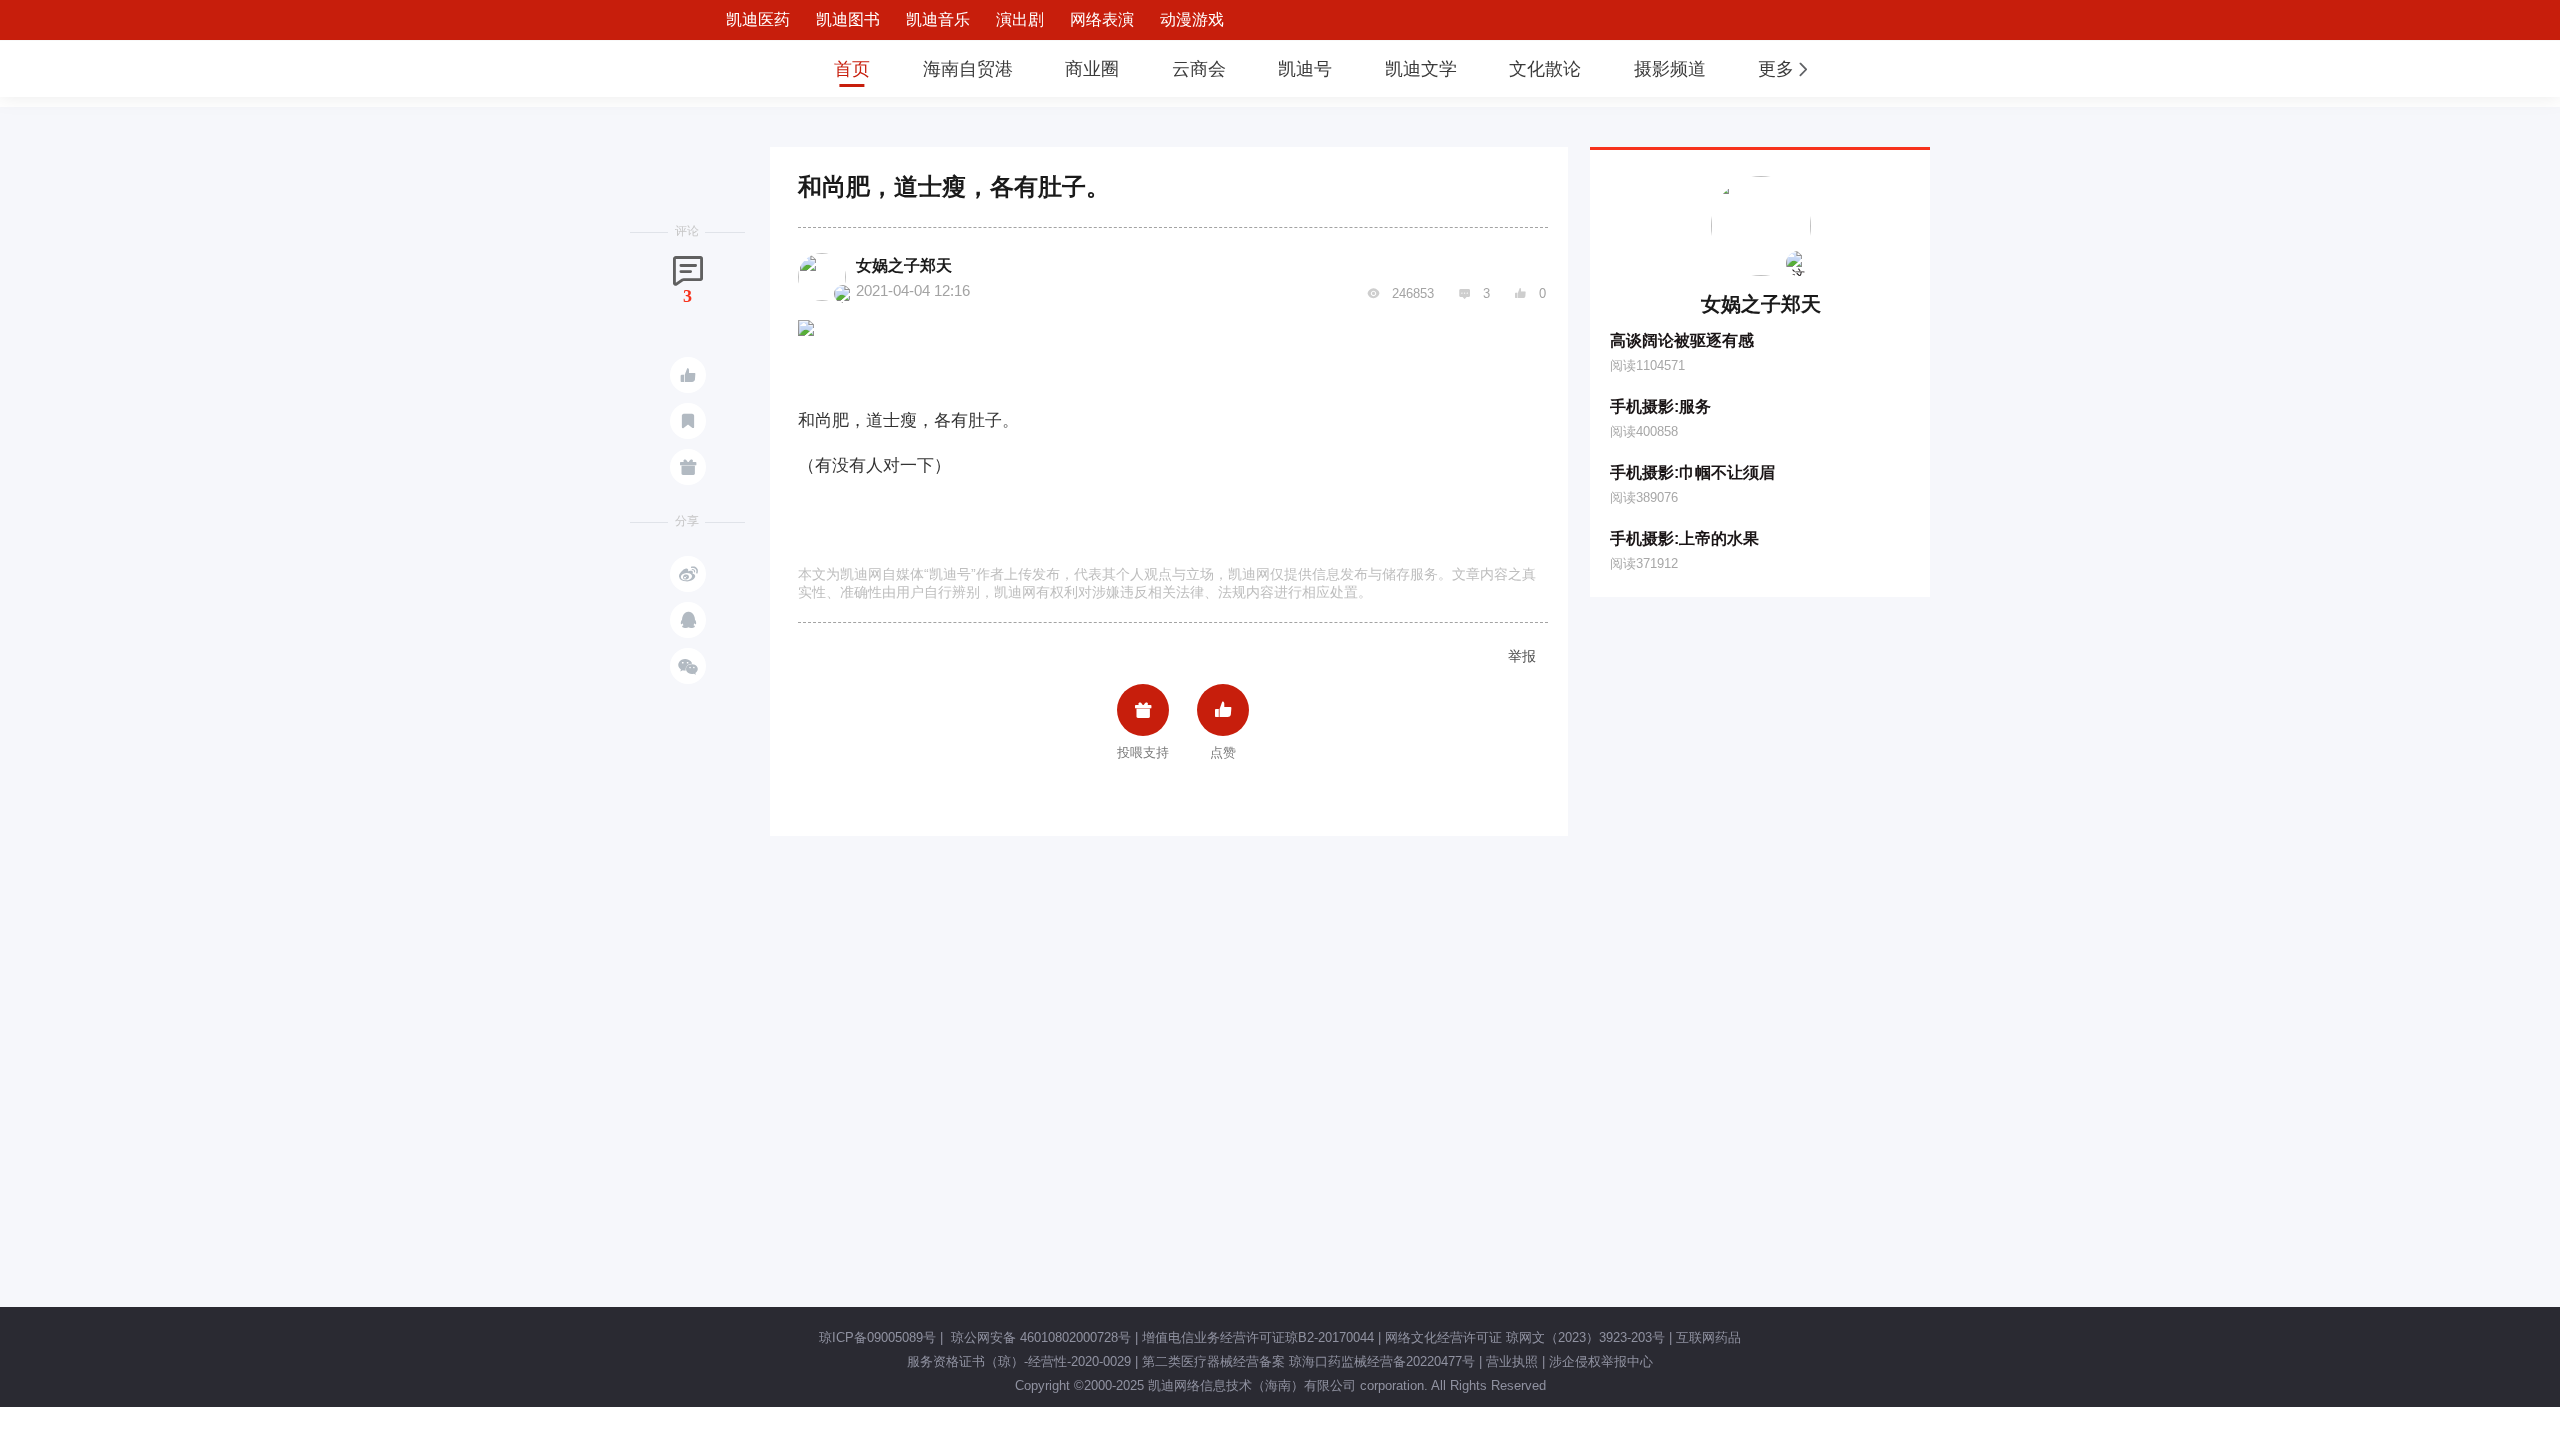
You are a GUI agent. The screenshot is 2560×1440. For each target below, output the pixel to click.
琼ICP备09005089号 (877, 1337)
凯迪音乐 (938, 19)
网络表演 (1102, 19)
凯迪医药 (758, 19)
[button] (1785, 69)
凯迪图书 (848, 19)
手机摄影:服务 (1660, 406)
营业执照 (1512, 1361)
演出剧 (1020, 19)
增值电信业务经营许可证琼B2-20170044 (1258, 1337)
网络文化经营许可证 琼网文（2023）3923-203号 (1525, 1337)
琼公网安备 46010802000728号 (1039, 1337)
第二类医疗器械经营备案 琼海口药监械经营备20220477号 (1308, 1361)
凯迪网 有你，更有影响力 (742, 68)
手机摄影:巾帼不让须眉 (1692, 472)
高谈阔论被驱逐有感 (1682, 340)
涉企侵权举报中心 (1601, 1361)
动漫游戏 (1192, 19)
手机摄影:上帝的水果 (1684, 538)
